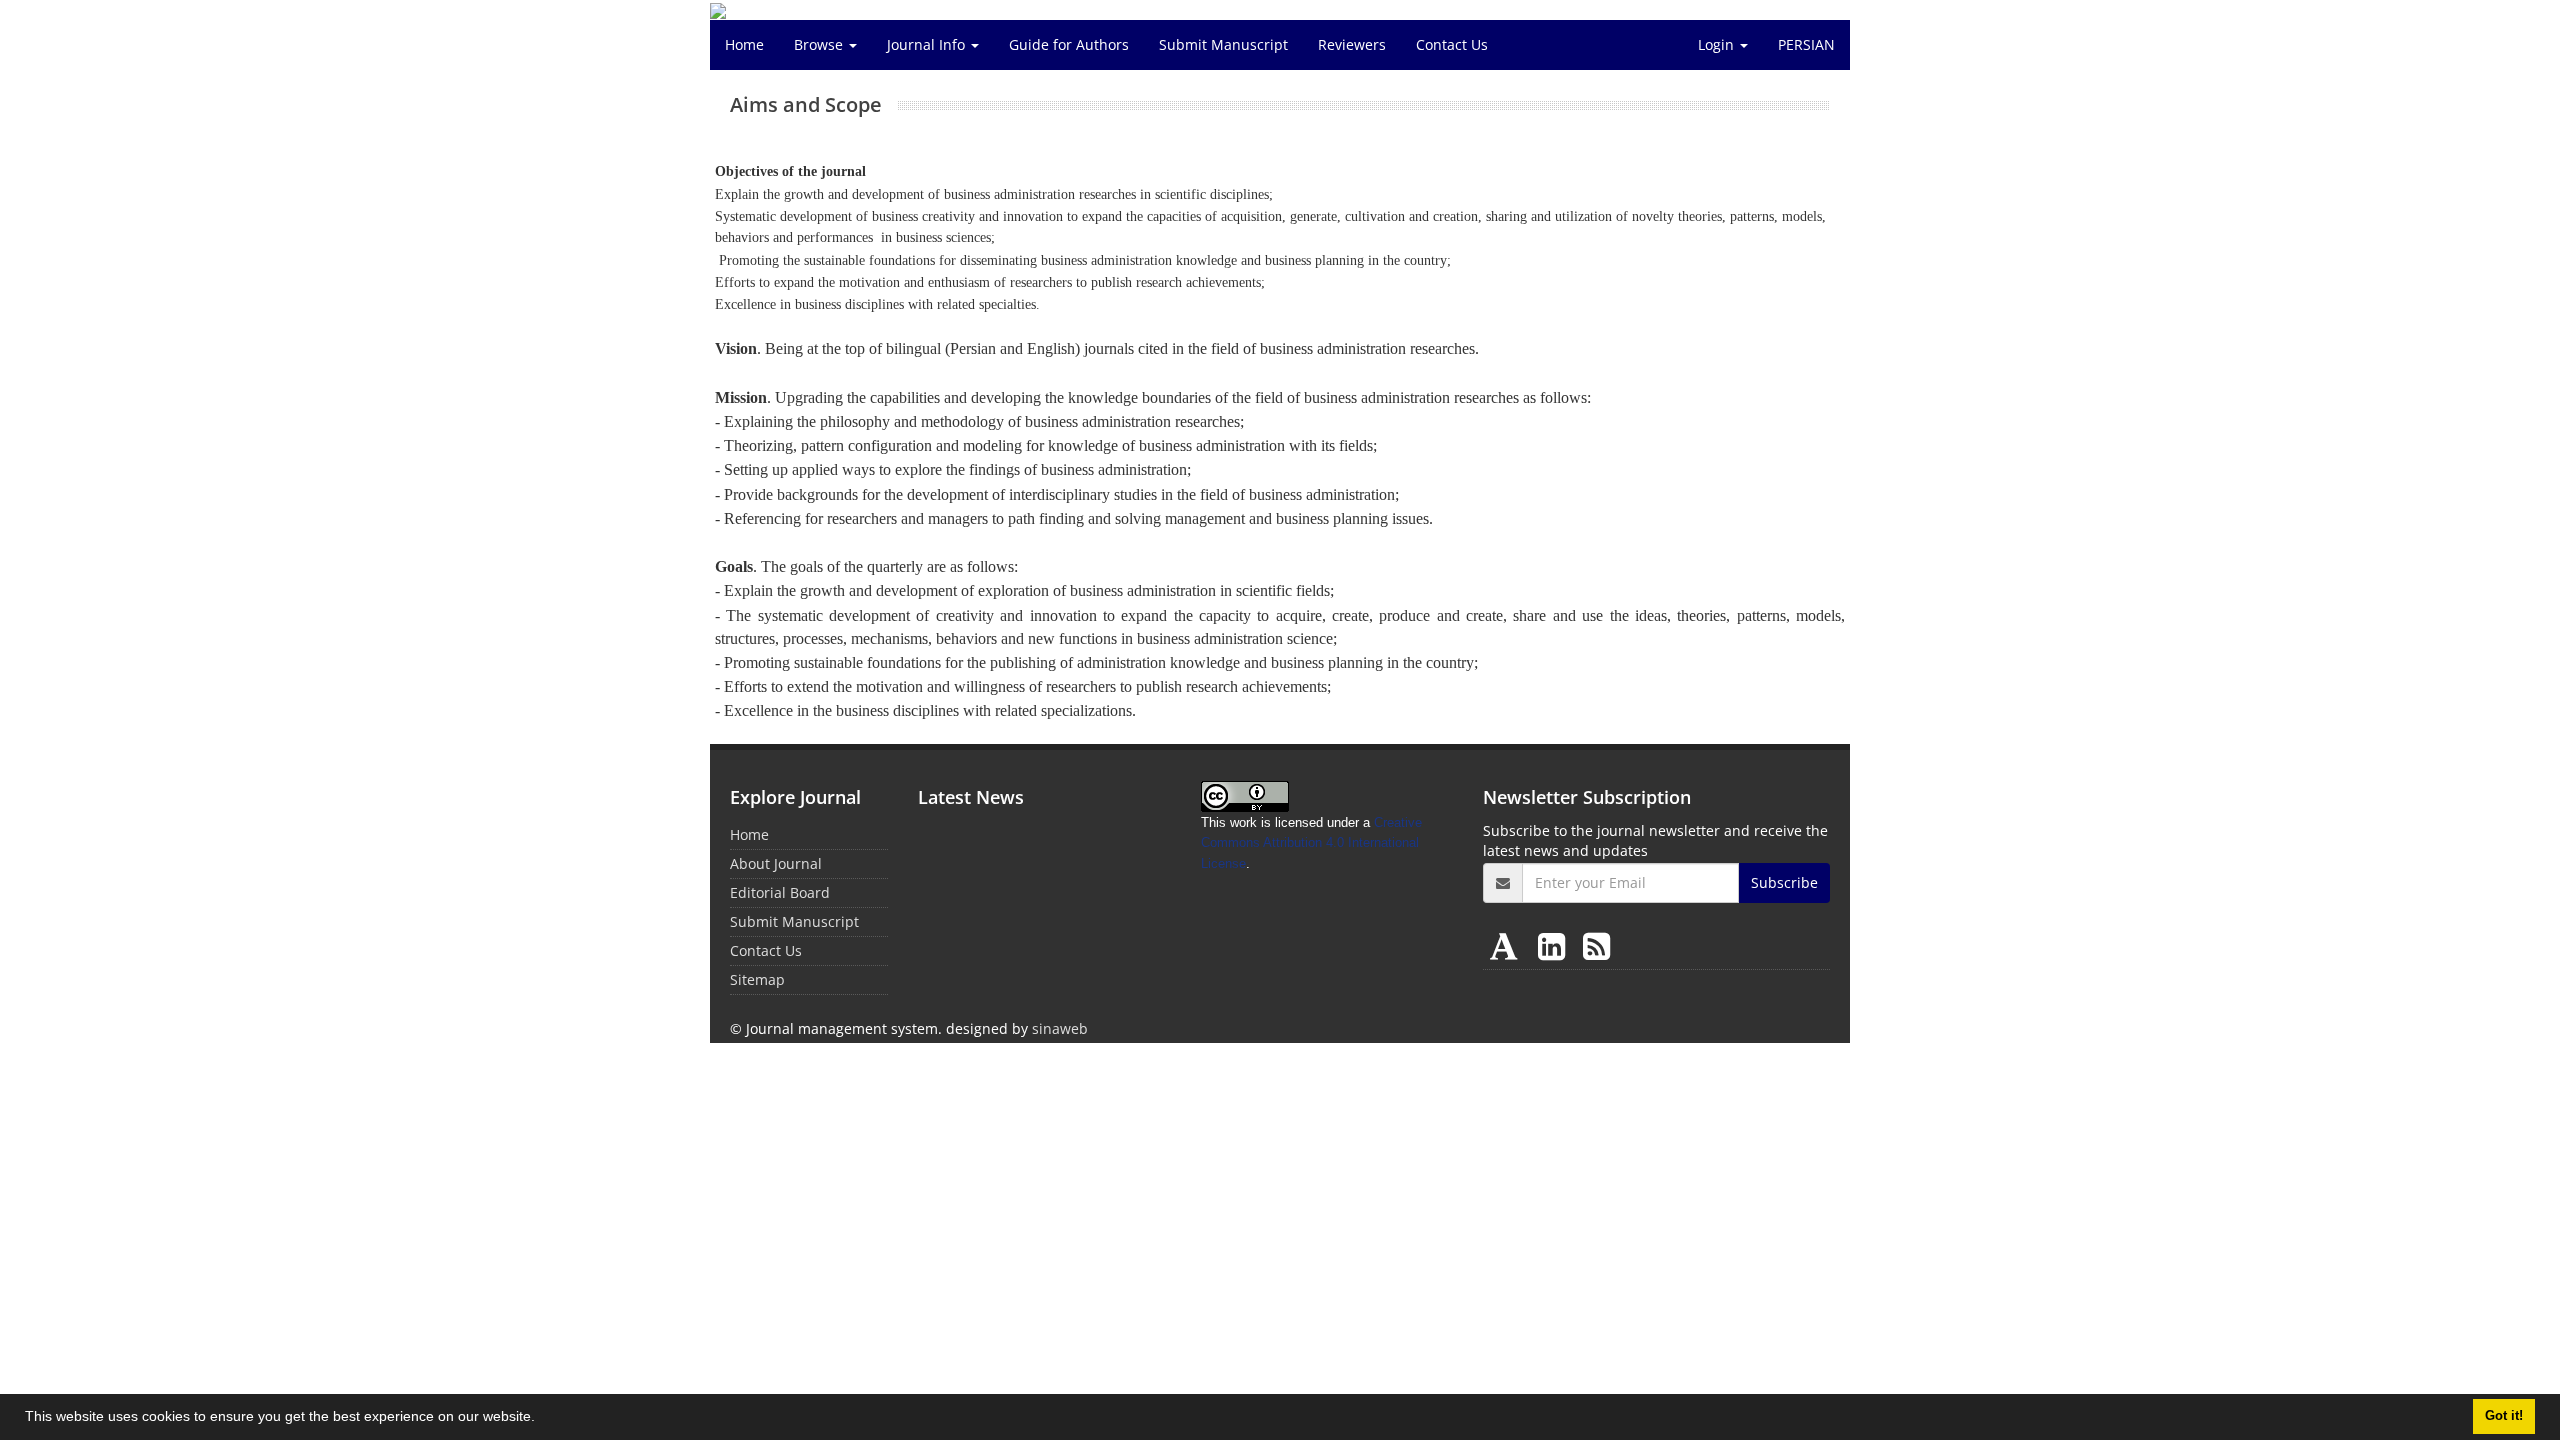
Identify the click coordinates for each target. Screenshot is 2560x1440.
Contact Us (1452, 44)
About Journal (776, 863)
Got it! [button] (2504, 1416)
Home (744, 44)
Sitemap (757, 979)
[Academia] (1508, 945)
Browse (820, 44)
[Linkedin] (1555, 945)
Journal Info (928, 44)
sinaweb (1060, 1028)
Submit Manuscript (1223, 44)
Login (1718, 44)
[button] (542, 1419)
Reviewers (1352, 44)
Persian (1806, 44)
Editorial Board (780, 892)
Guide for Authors (1069, 44)
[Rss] (1596, 945)
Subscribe (1784, 882)
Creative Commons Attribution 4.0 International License (1311, 843)
